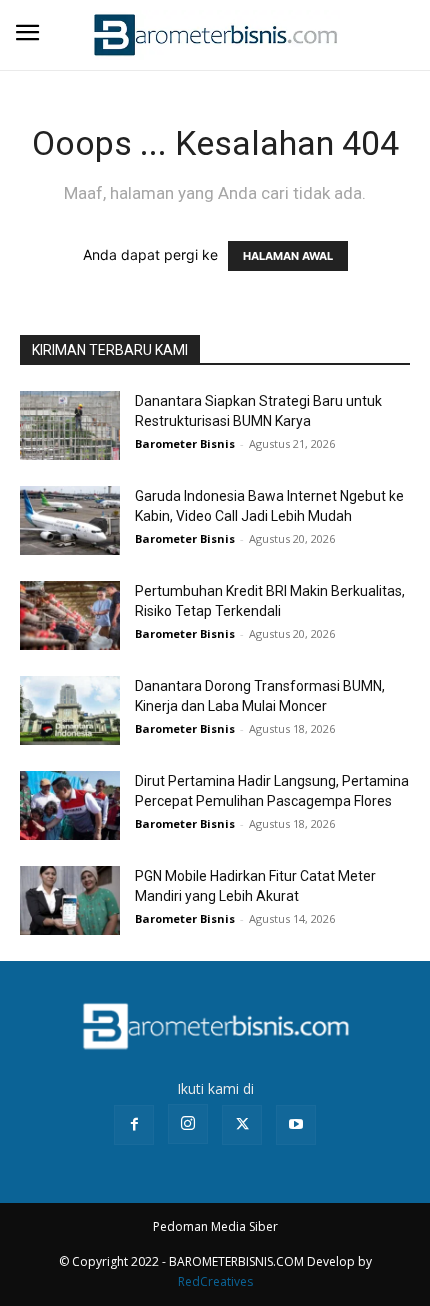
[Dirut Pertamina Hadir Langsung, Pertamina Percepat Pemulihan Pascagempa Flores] (70, 805)
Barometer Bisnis (185, 443)
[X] (242, 1125)
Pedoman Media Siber (215, 1226)
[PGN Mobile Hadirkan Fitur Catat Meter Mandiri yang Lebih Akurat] (70, 900)
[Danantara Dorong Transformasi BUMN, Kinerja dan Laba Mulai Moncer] (70, 710)
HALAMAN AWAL (288, 256)
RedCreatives (215, 1281)
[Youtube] (296, 1125)
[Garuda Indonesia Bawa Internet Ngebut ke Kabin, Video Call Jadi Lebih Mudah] (70, 520)
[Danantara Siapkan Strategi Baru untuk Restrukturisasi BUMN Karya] (70, 425)
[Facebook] (134, 1125)
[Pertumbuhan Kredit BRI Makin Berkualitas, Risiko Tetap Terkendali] (70, 615)
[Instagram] (188, 1124)
